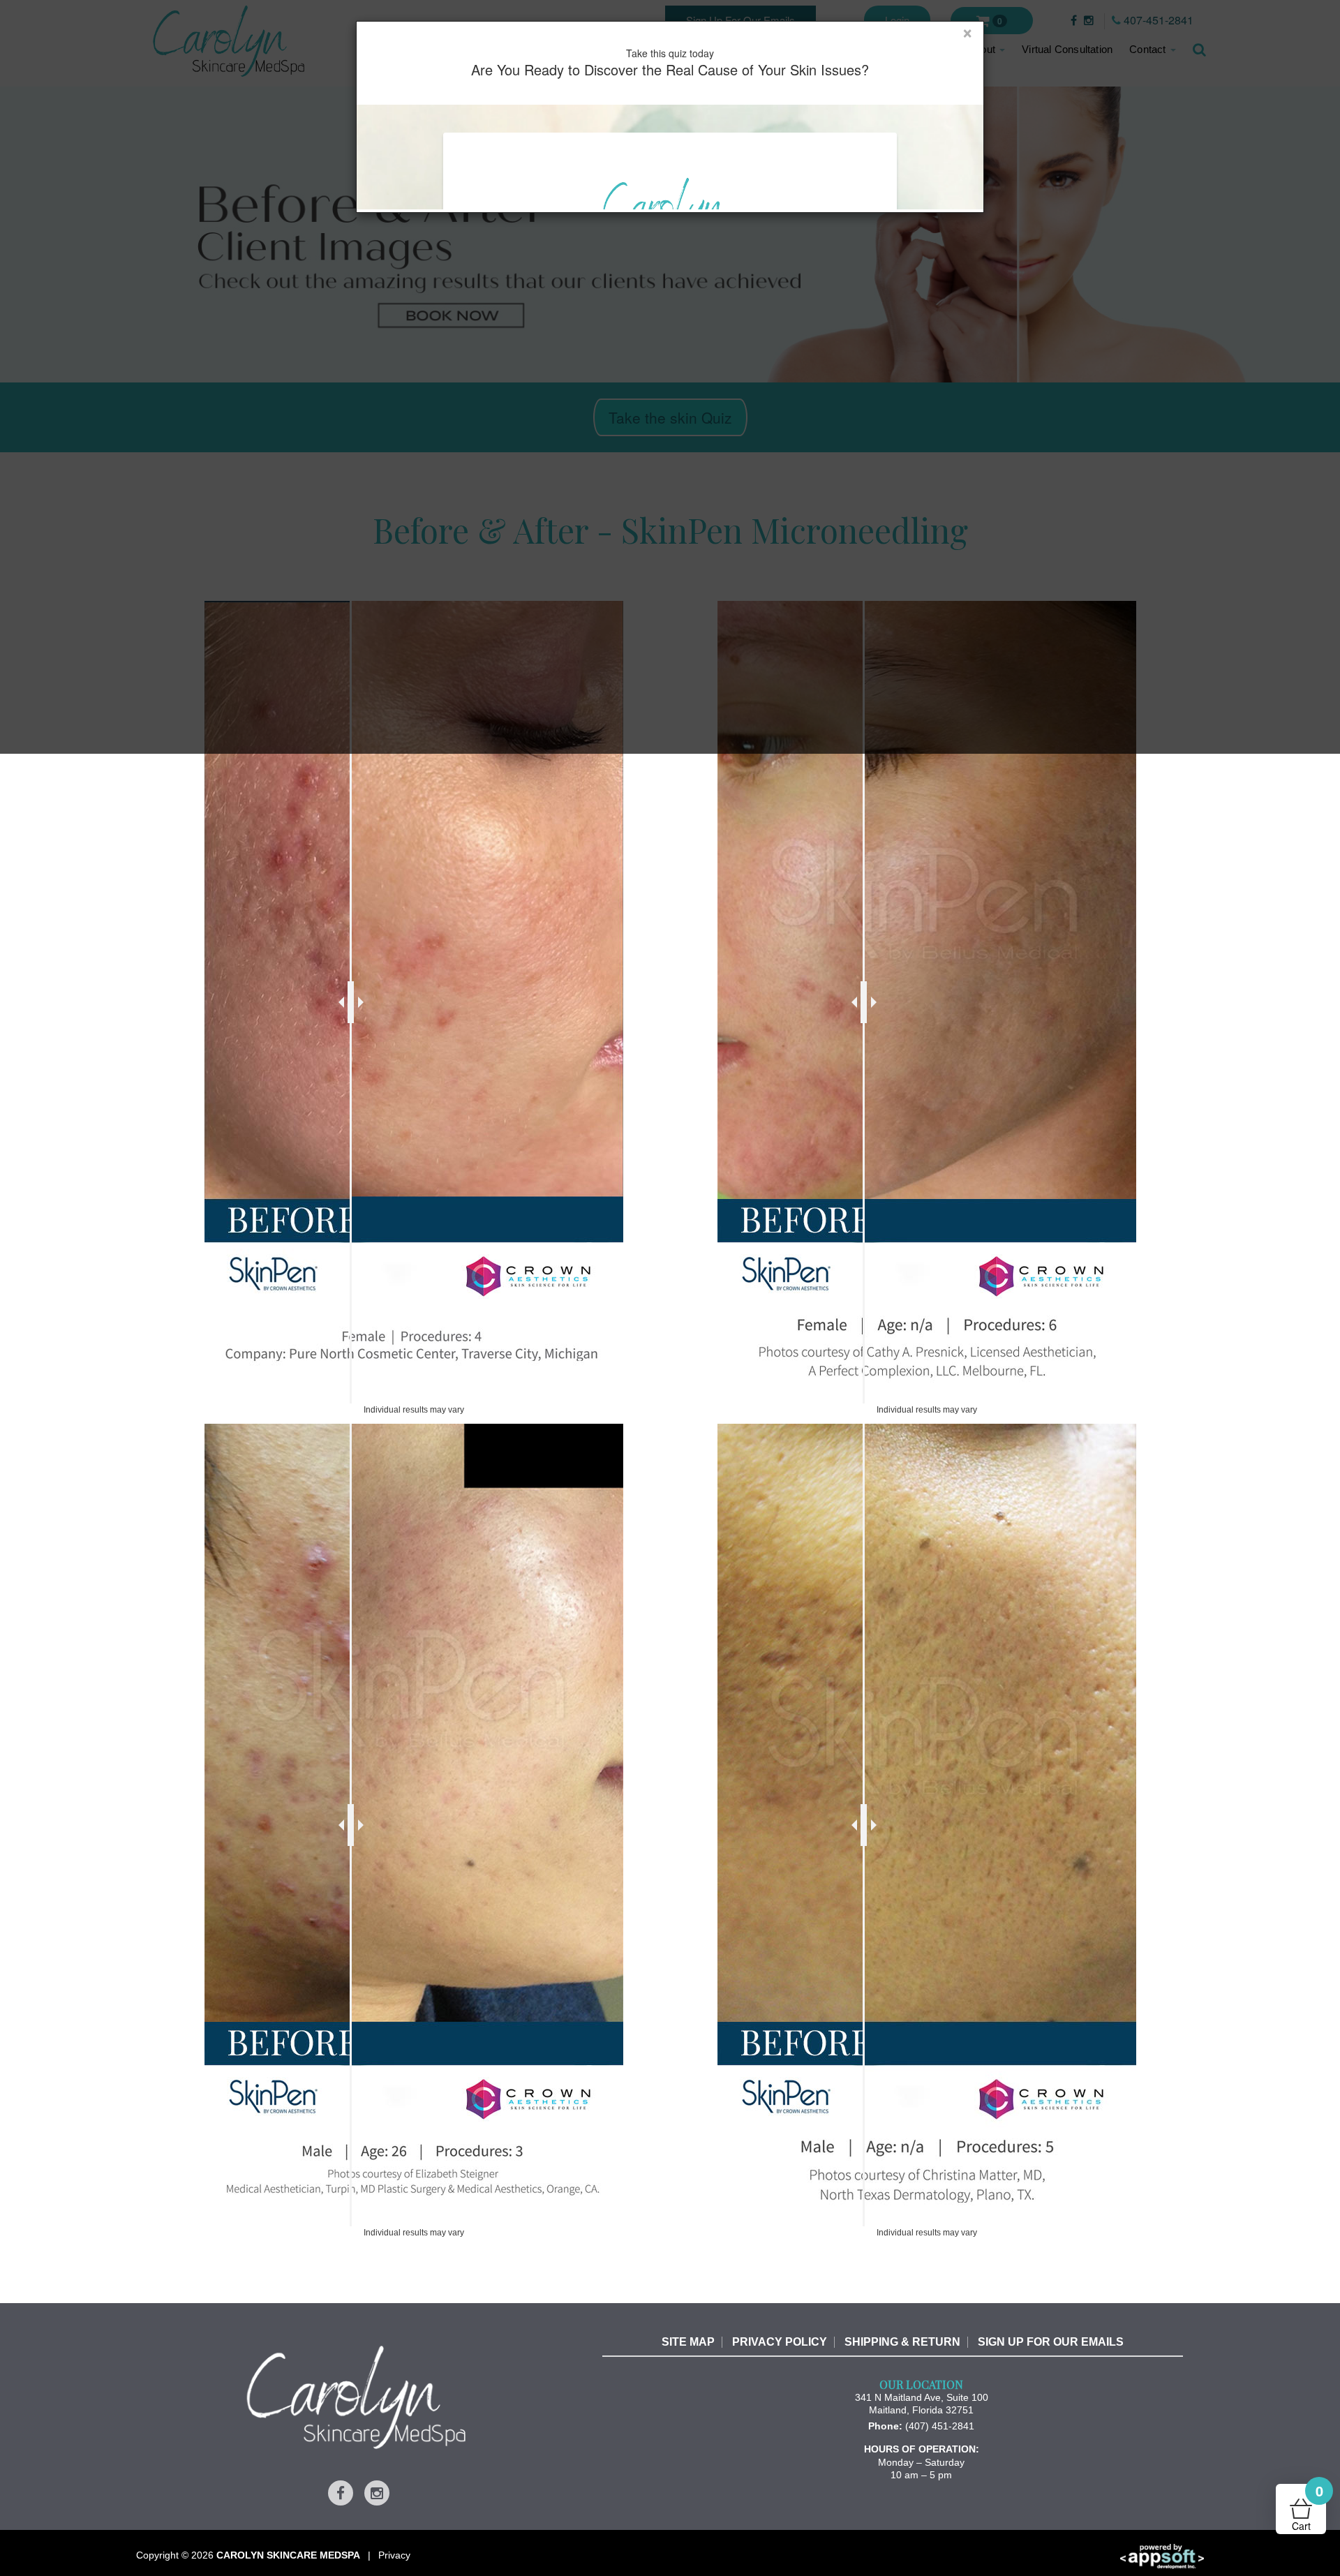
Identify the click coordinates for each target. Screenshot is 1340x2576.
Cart (1308, 2508)
